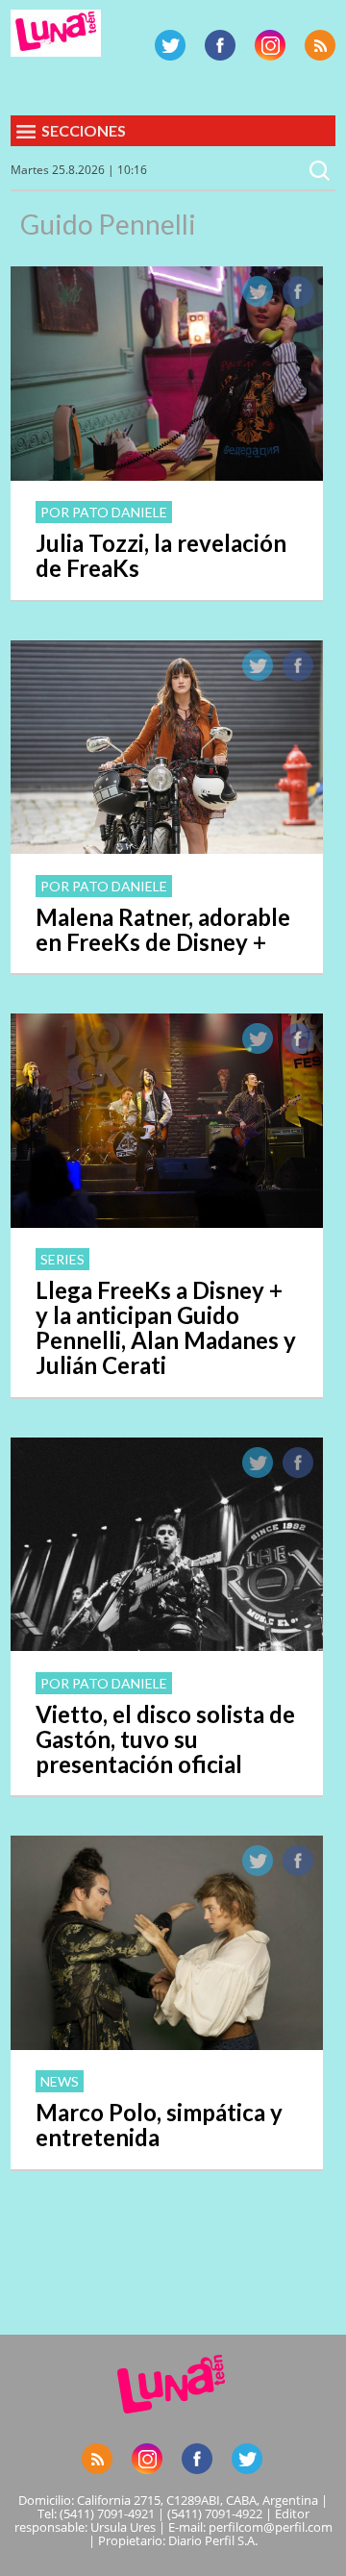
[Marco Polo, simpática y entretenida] (167, 2044)
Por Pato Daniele (104, 512)
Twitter (170, 45)
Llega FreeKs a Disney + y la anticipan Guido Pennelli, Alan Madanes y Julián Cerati (166, 1327)
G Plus (270, 45)
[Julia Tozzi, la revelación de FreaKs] (167, 475)
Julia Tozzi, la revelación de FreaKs (161, 555)
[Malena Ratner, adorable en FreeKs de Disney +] (167, 848)
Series (62, 1259)
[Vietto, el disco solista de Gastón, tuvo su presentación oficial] (167, 1645)
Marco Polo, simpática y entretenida (159, 2125)
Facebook (220, 45)
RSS (320, 45)
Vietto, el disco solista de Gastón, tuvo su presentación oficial (165, 1739)
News (60, 2081)
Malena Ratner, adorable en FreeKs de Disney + (163, 929)
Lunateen (56, 33)
